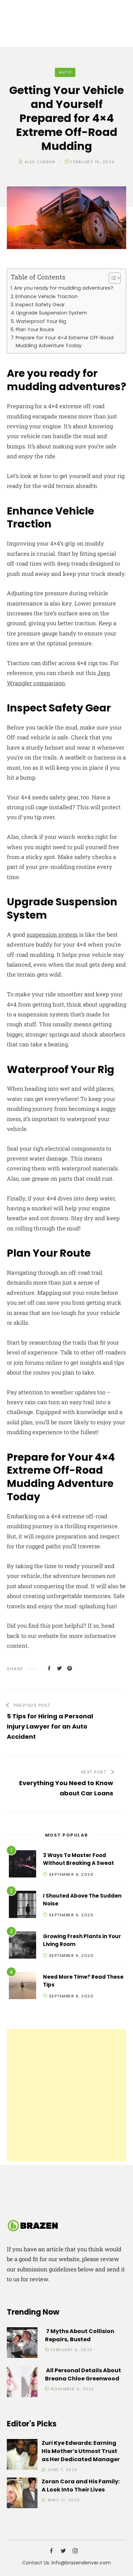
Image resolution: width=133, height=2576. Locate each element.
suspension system (52, 934)
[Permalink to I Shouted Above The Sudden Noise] (23, 1906)
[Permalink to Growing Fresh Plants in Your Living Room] (23, 1946)
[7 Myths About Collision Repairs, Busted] (22, 2344)
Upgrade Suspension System (51, 313)
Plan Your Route (35, 329)
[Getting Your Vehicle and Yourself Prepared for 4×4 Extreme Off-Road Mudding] (49, 1668)
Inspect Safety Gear (40, 305)
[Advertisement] (66, 2095)
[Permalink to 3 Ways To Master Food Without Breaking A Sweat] (23, 1865)
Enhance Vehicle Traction (47, 296)
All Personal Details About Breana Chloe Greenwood (83, 2374)
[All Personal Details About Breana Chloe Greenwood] (22, 2383)
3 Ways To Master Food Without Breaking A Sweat (78, 1859)
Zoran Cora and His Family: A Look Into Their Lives (81, 2486)
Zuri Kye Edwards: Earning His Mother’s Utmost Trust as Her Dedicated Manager (81, 2451)
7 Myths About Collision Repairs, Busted (80, 2335)
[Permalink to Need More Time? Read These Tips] (23, 1987)
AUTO (65, 72)
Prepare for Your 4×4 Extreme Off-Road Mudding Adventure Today (65, 342)
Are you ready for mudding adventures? (64, 288)
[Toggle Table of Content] (111, 278)
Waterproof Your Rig (41, 321)
